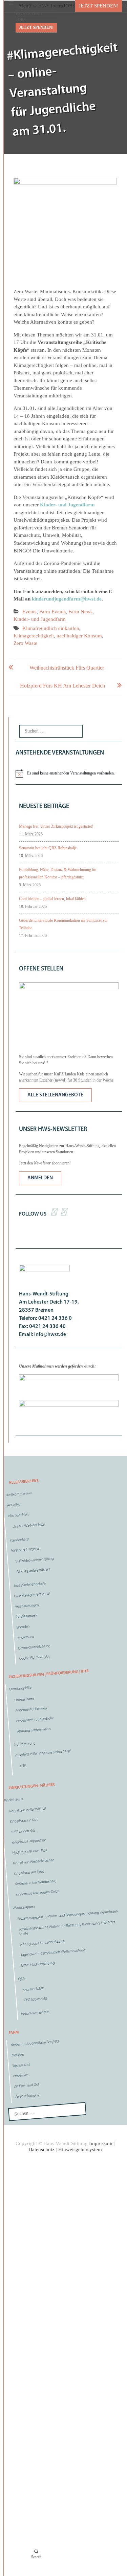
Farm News (80, 612)
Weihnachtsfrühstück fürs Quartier (67, 668)
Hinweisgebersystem (80, 2149)
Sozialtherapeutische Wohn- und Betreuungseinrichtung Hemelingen (68, 1915)
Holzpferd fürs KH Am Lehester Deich (62, 686)
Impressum (101, 2143)
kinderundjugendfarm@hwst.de (67, 599)
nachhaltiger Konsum (79, 636)
